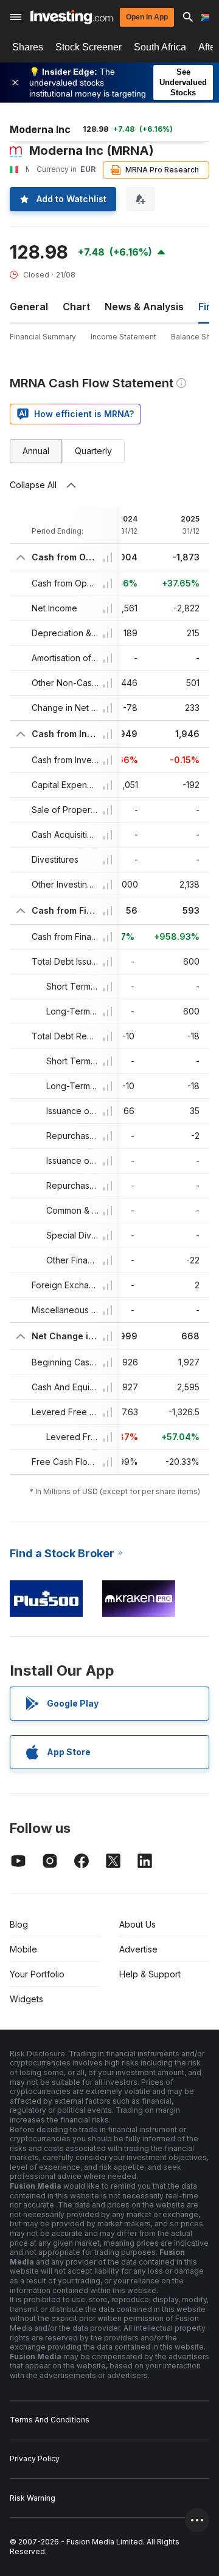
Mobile (23, 1949)
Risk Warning (33, 2498)
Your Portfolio (37, 1974)
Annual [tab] (36, 451)
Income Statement (123, 337)
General (29, 307)
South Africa (160, 47)
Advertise (138, 1949)
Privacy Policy (35, 2459)
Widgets (26, 1999)
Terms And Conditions (50, 2420)
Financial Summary (43, 337)
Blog (19, 1924)
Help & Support (150, 1974)
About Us (137, 1924)
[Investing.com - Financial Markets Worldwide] (71, 17)
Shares (28, 47)
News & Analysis (144, 307)
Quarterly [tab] (93, 451)
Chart (76, 307)
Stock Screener (89, 47)
